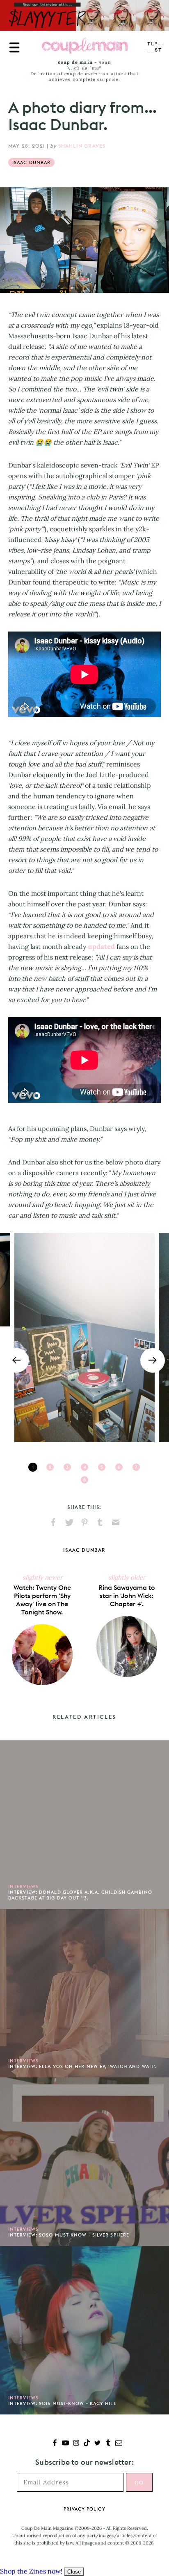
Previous (16, 1360)
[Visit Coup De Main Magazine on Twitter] (97, 2444)
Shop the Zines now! (31, 2571)
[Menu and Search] (14, 47)
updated (101, 946)
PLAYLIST (155, 47)
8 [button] (84, 1480)
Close (74, 2572)
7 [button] (136, 1467)
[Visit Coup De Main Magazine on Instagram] (76, 2444)
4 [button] (85, 1467)
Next (153, 1360)
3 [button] (67, 1467)
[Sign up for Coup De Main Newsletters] (119, 2444)
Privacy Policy (84, 2509)
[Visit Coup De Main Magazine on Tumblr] (108, 2444)
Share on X (69, 1522)
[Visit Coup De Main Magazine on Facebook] (55, 2444)
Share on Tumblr (100, 1522)
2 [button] (50, 1467)
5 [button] (102, 1467)
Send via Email (116, 1522)
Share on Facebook (53, 1522)
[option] (84, 1337)
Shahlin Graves (82, 146)
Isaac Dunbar (31, 162)
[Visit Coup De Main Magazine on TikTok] (87, 2444)
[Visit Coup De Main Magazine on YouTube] (65, 2444)
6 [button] (119, 1467)
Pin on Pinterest (84, 1522)
